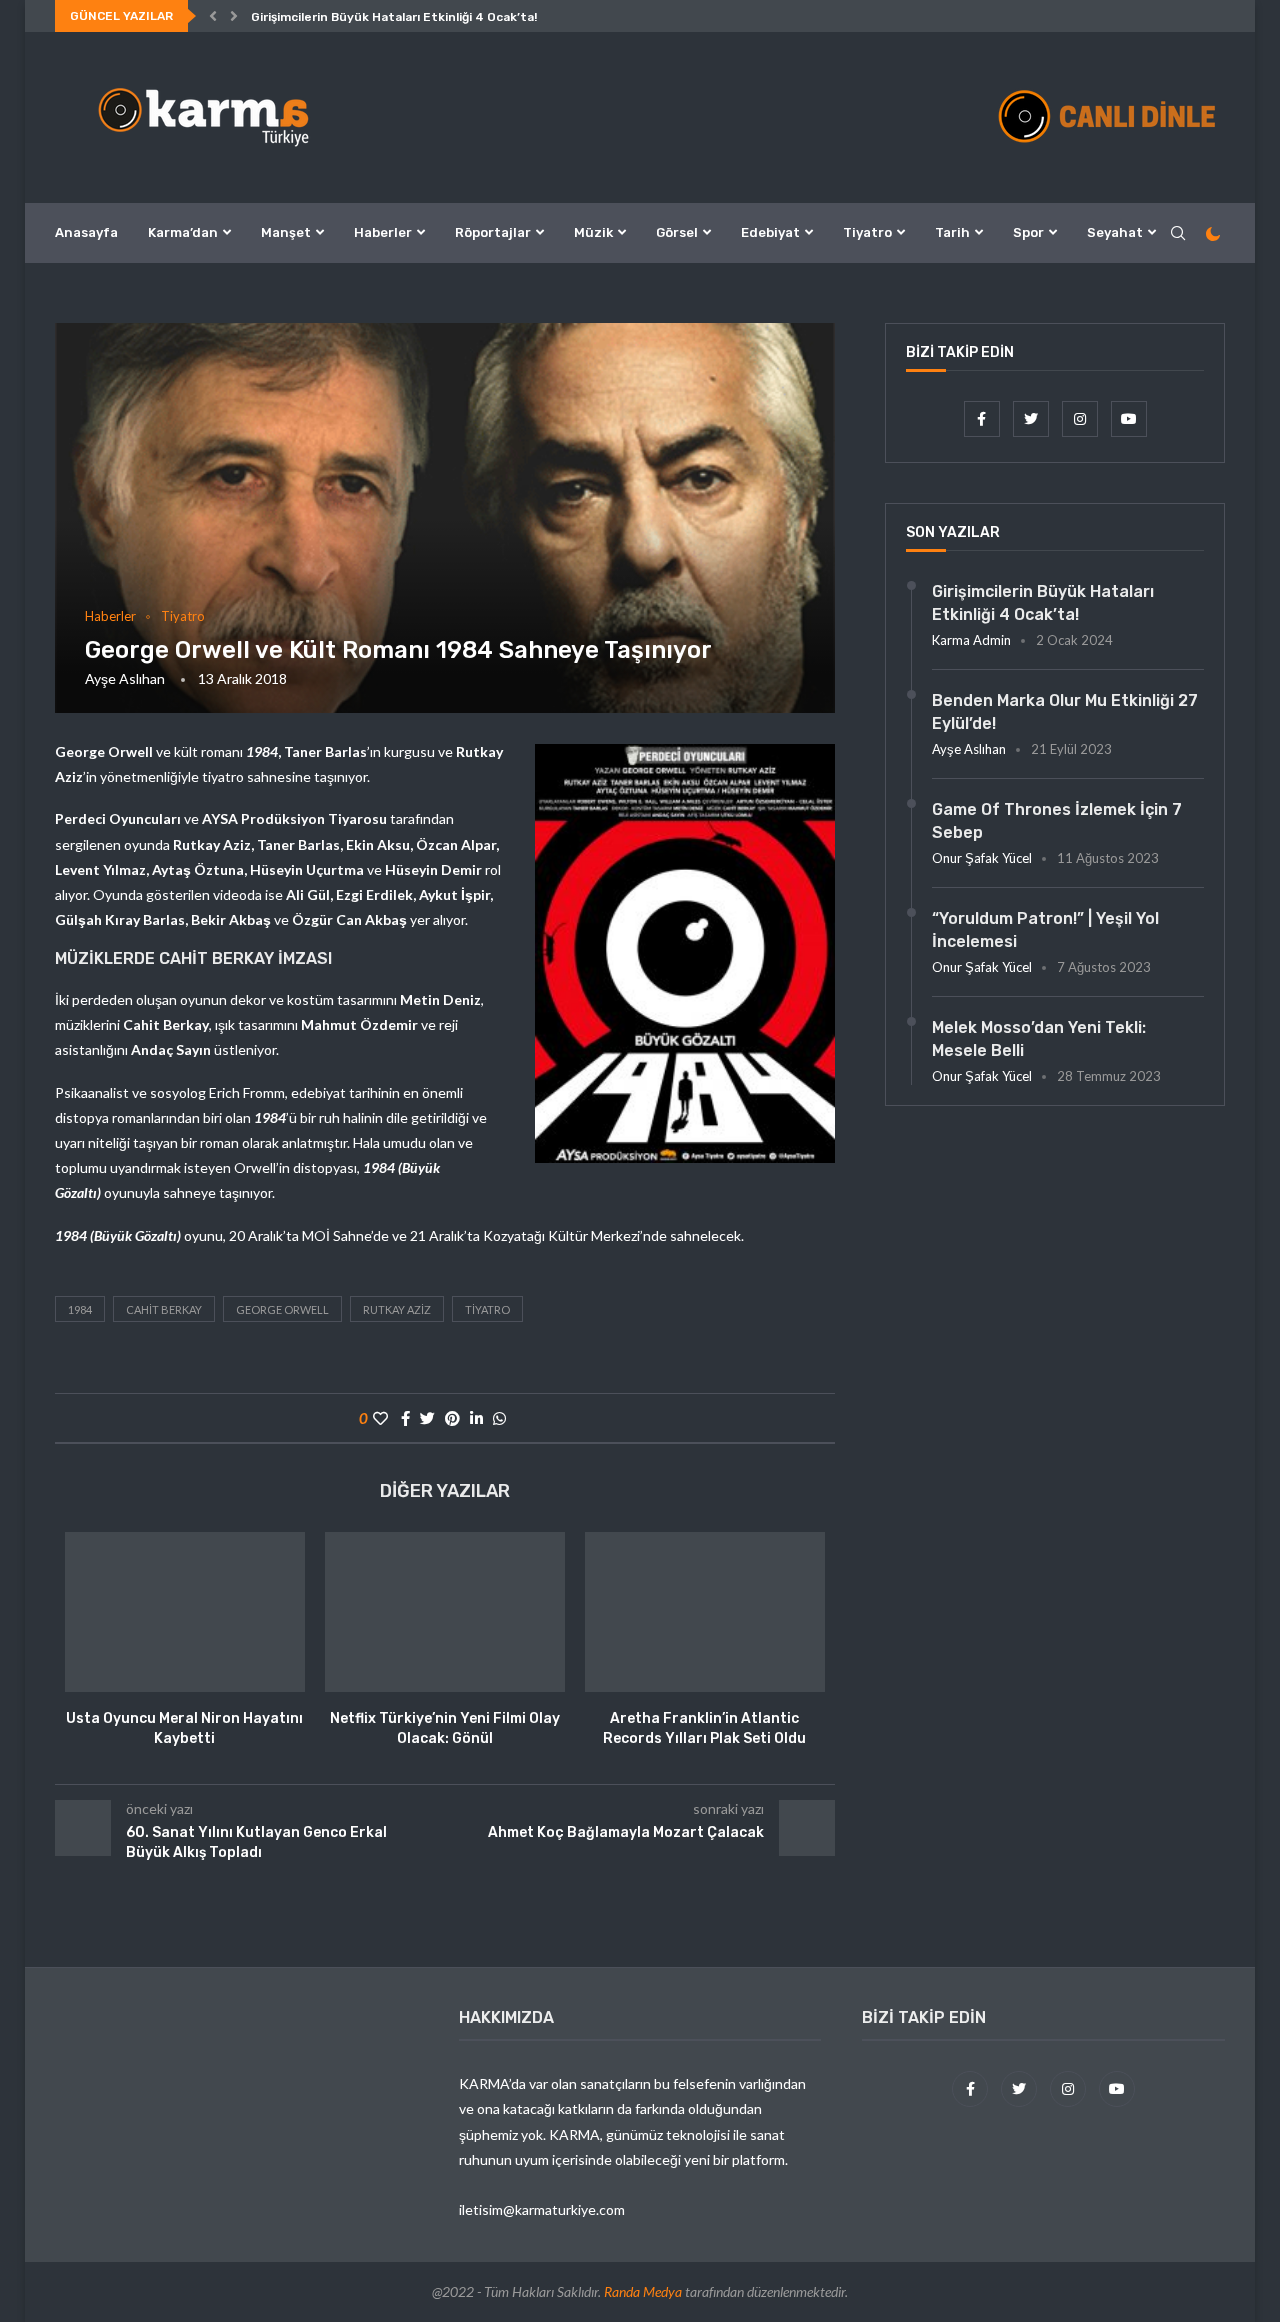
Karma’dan (183, 232)
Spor (1028, 232)
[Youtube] (1129, 418)
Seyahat (1115, 232)
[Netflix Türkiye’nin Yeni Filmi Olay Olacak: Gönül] (445, 1612)
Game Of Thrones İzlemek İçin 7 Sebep (1057, 820)
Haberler (383, 232)
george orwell (282, 1309)
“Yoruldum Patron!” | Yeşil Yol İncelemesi (1045, 929)
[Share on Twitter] (427, 1418)
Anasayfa (86, 232)
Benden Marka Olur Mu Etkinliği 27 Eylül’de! (1065, 711)
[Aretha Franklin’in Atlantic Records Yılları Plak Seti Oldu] (705, 1612)
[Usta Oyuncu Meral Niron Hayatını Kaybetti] (185, 1612)
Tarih (952, 232)
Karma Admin (971, 640)
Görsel (677, 232)
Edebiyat (770, 232)
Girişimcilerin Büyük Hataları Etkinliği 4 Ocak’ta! (394, 17)
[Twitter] (1032, 418)
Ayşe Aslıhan (125, 678)
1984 (80, 1309)
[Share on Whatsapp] (499, 1418)
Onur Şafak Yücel (982, 858)
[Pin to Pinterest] (452, 1418)
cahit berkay (164, 1309)
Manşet (286, 232)
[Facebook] (983, 418)
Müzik (593, 232)
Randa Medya (643, 2291)
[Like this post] (380, 1418)
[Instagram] (1081, 418)
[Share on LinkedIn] (476, 1418)
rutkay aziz (397, 1309)
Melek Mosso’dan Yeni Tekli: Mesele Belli (1039, 1038)
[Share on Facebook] (405, 1418)
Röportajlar (493, 232)
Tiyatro (867, 232)
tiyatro (487, 1309)
